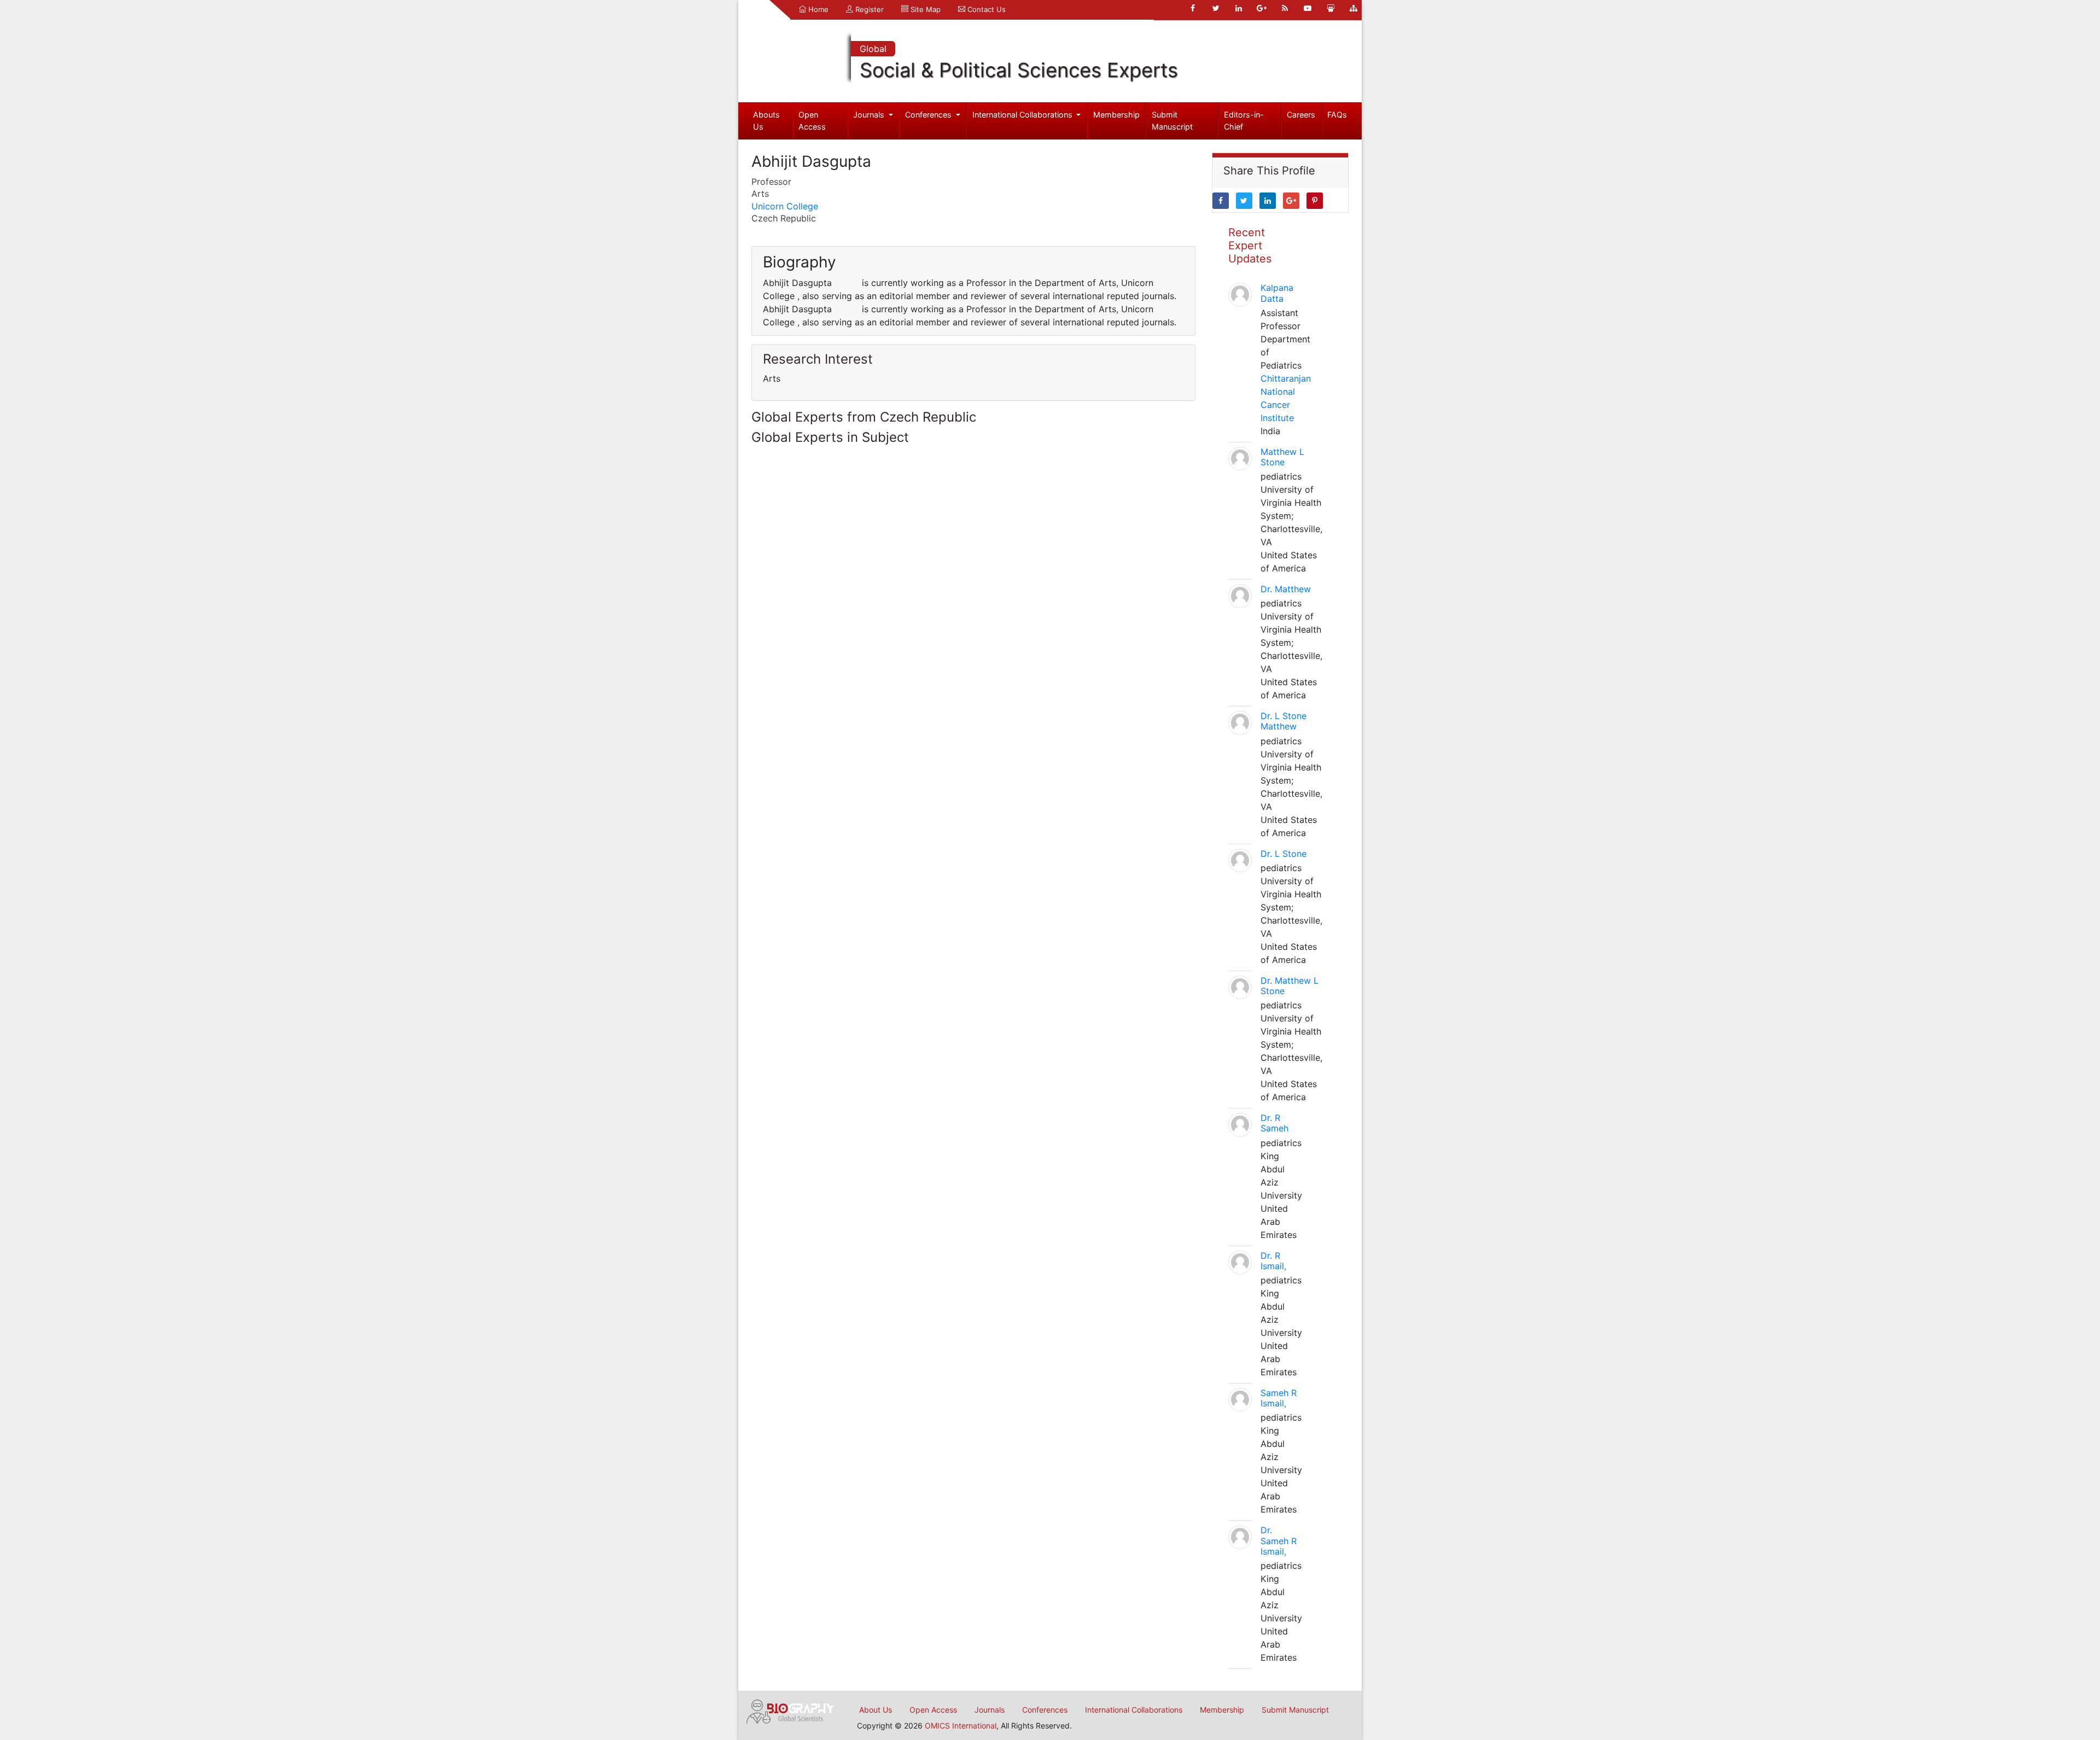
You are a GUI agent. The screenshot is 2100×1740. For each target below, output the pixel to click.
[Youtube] (1308, 8)
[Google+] (1262, 8)
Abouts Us (766, 121)
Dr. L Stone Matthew (1284, 721)
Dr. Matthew (1286, 589)
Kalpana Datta (1277, 293)
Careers (1301, 115)
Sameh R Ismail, (1279, 1398)
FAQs (1337, 115)
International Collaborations (1023, 115)
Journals (870, 115)
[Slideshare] (1331, 8)
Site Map (924, 9)
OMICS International (961, 1726)
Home (817, 9)
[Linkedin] (1239, 8)
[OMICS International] (790, 1710)
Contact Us (985, 9)
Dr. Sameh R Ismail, (1279, 1540)
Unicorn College (785, 206)
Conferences (929, 115)
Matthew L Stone (1282, 457)
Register (868, 9)
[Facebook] (1193, 8)
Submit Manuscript (1172, 121)
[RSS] (1285, 8)
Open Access (812, 121)
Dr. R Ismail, (1273, 1261)
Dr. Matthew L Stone (1290, 986)
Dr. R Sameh (1274, 1123)
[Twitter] (1216, 8)
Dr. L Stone (1284, 854)
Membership (1116, 115)
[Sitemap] (1354, 8)
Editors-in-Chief (1244, 121)
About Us (876, 1710)
